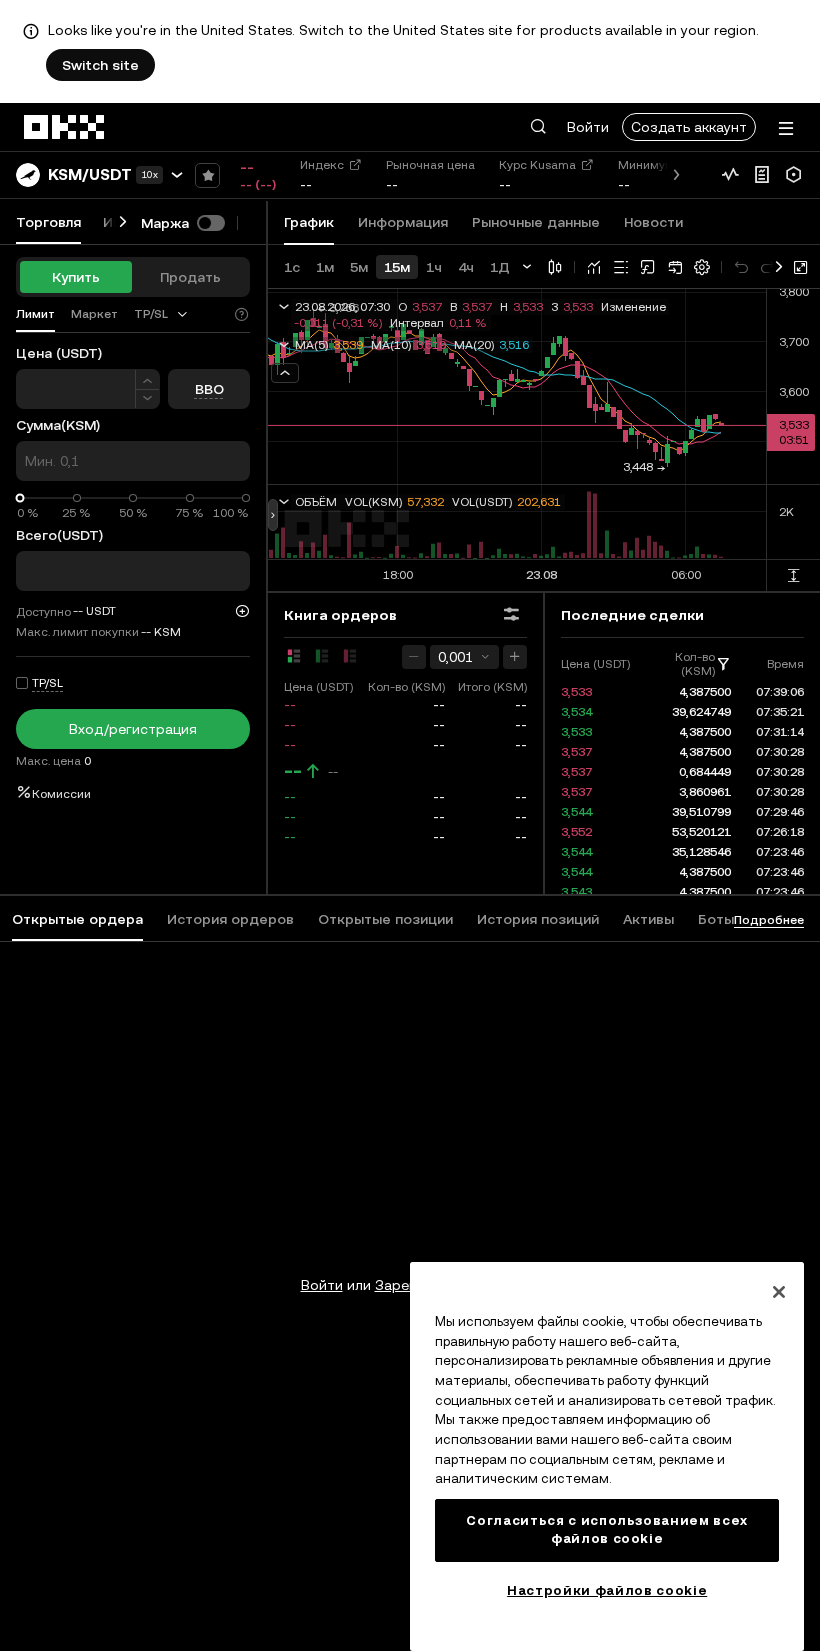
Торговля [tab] (48, 222)
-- (293, 771)
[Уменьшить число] (147, 399)
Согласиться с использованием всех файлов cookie (607, 1529)
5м (359, 267)
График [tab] (309, 222)
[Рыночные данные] (730, 175)
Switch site (100, 65)
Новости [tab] (653, 222)
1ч (434, 267)
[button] (538, 127)
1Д (500, 267)
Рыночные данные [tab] (536, 222)
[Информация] (762, 175)
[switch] (211, 223)
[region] (607, 1456)
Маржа (165, 223)
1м (325, 267)
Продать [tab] (190, 277)
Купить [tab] (76, 277)
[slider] (20, 498)
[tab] (162, 314)
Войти (588, 127)
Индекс (322, 165)
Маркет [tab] (94, 314)
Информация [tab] (403, 222)
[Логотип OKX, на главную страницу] (65, 127)
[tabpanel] (410, 1245)
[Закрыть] (779, 1292)
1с (292, 267)
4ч (466, 267)
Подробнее (769, 920)
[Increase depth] (515, 657)
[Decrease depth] (414, 657)
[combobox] (162, 314)
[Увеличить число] (147, 379)
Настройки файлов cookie (607, 1590)
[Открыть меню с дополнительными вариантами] (786, 128)
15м (397, 267)
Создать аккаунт (689, 127)
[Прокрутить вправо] (123, 222)
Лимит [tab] (35, 314)
